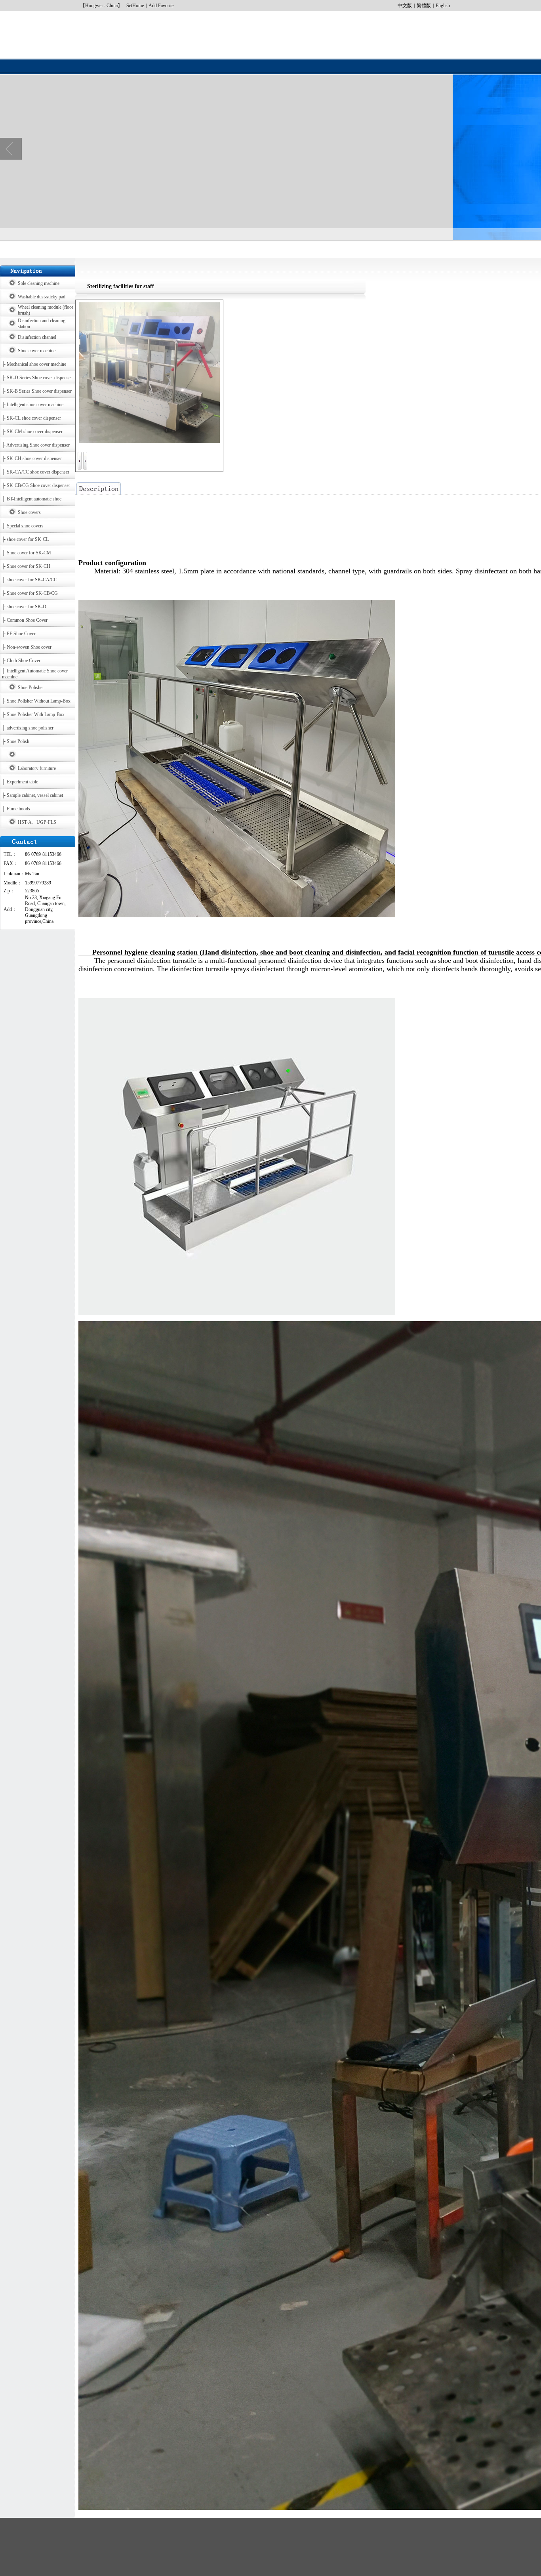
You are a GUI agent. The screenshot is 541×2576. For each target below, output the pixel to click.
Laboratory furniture (37, 768)
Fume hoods (18, 809)
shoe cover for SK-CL (28, 539)
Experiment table (22, 782)
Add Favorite (161, 6)
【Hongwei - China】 (101, 6)
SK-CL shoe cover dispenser (34, 418)
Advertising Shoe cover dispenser (38, 445)
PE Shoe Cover (21, 634)
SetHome (135, 6)
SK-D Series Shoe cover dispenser (39, 378)
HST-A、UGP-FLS (37, 822)
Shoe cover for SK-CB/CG (32, 593)
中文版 (405, 6)
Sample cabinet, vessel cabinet (35, 795)
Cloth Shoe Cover (24, 661)
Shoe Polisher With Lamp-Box (36, 714)
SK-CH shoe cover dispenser (34, 458)
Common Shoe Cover (27, 620)
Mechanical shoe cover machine (36, 364)
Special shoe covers (25, 526)
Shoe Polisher (31, 687)
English (443, 6)
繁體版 (424, 6)
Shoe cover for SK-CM (29, 553)
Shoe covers (29, 512)
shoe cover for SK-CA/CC (32, 580)
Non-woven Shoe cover (29, 647)
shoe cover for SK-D (27, 607)
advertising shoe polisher (30, 728)
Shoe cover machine (37, 351)
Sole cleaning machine (39, 283)
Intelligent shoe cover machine (35, 405)
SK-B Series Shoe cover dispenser (39, 391)
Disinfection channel (37, 337)
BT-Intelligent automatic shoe (34, 499)
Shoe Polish (18, 741)
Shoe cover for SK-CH (29, 566)
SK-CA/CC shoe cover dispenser (38, 472)
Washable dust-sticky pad (42, 297)
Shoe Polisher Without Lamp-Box (39, 701)
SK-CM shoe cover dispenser (35, 432)
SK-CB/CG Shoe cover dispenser (38, 485)
